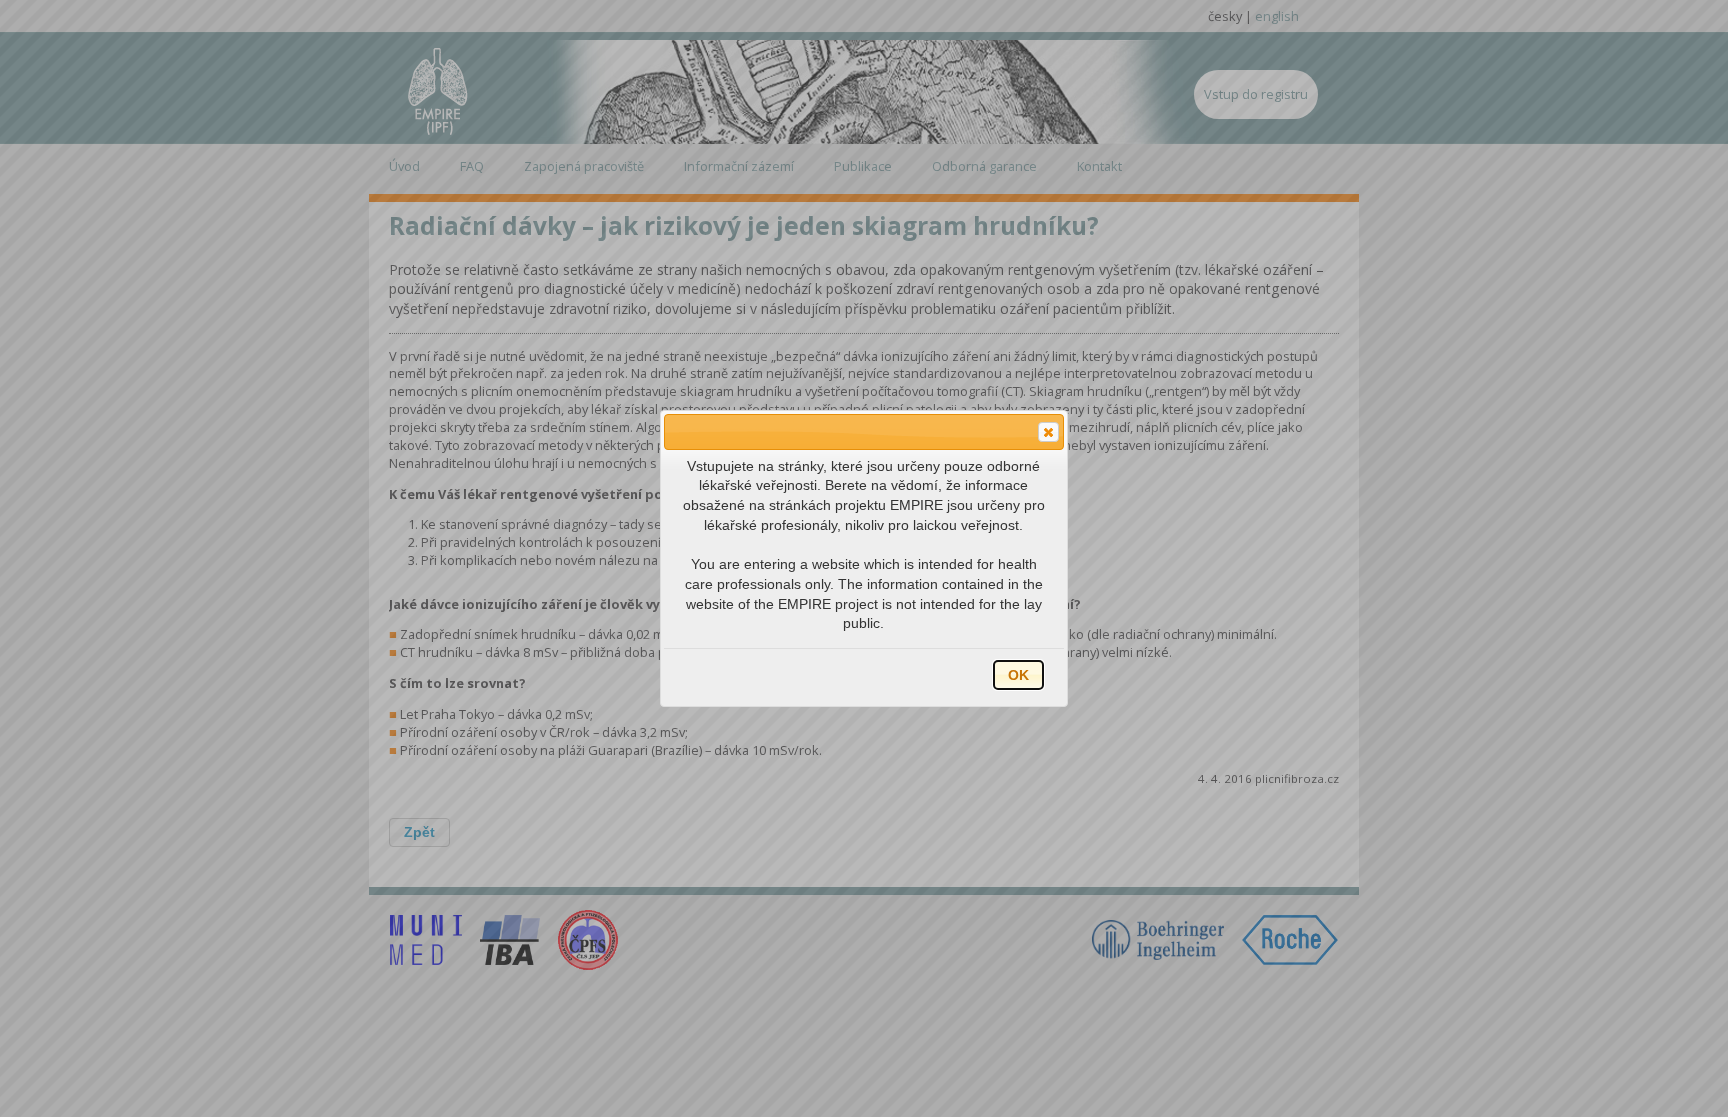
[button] (1048, 432)
